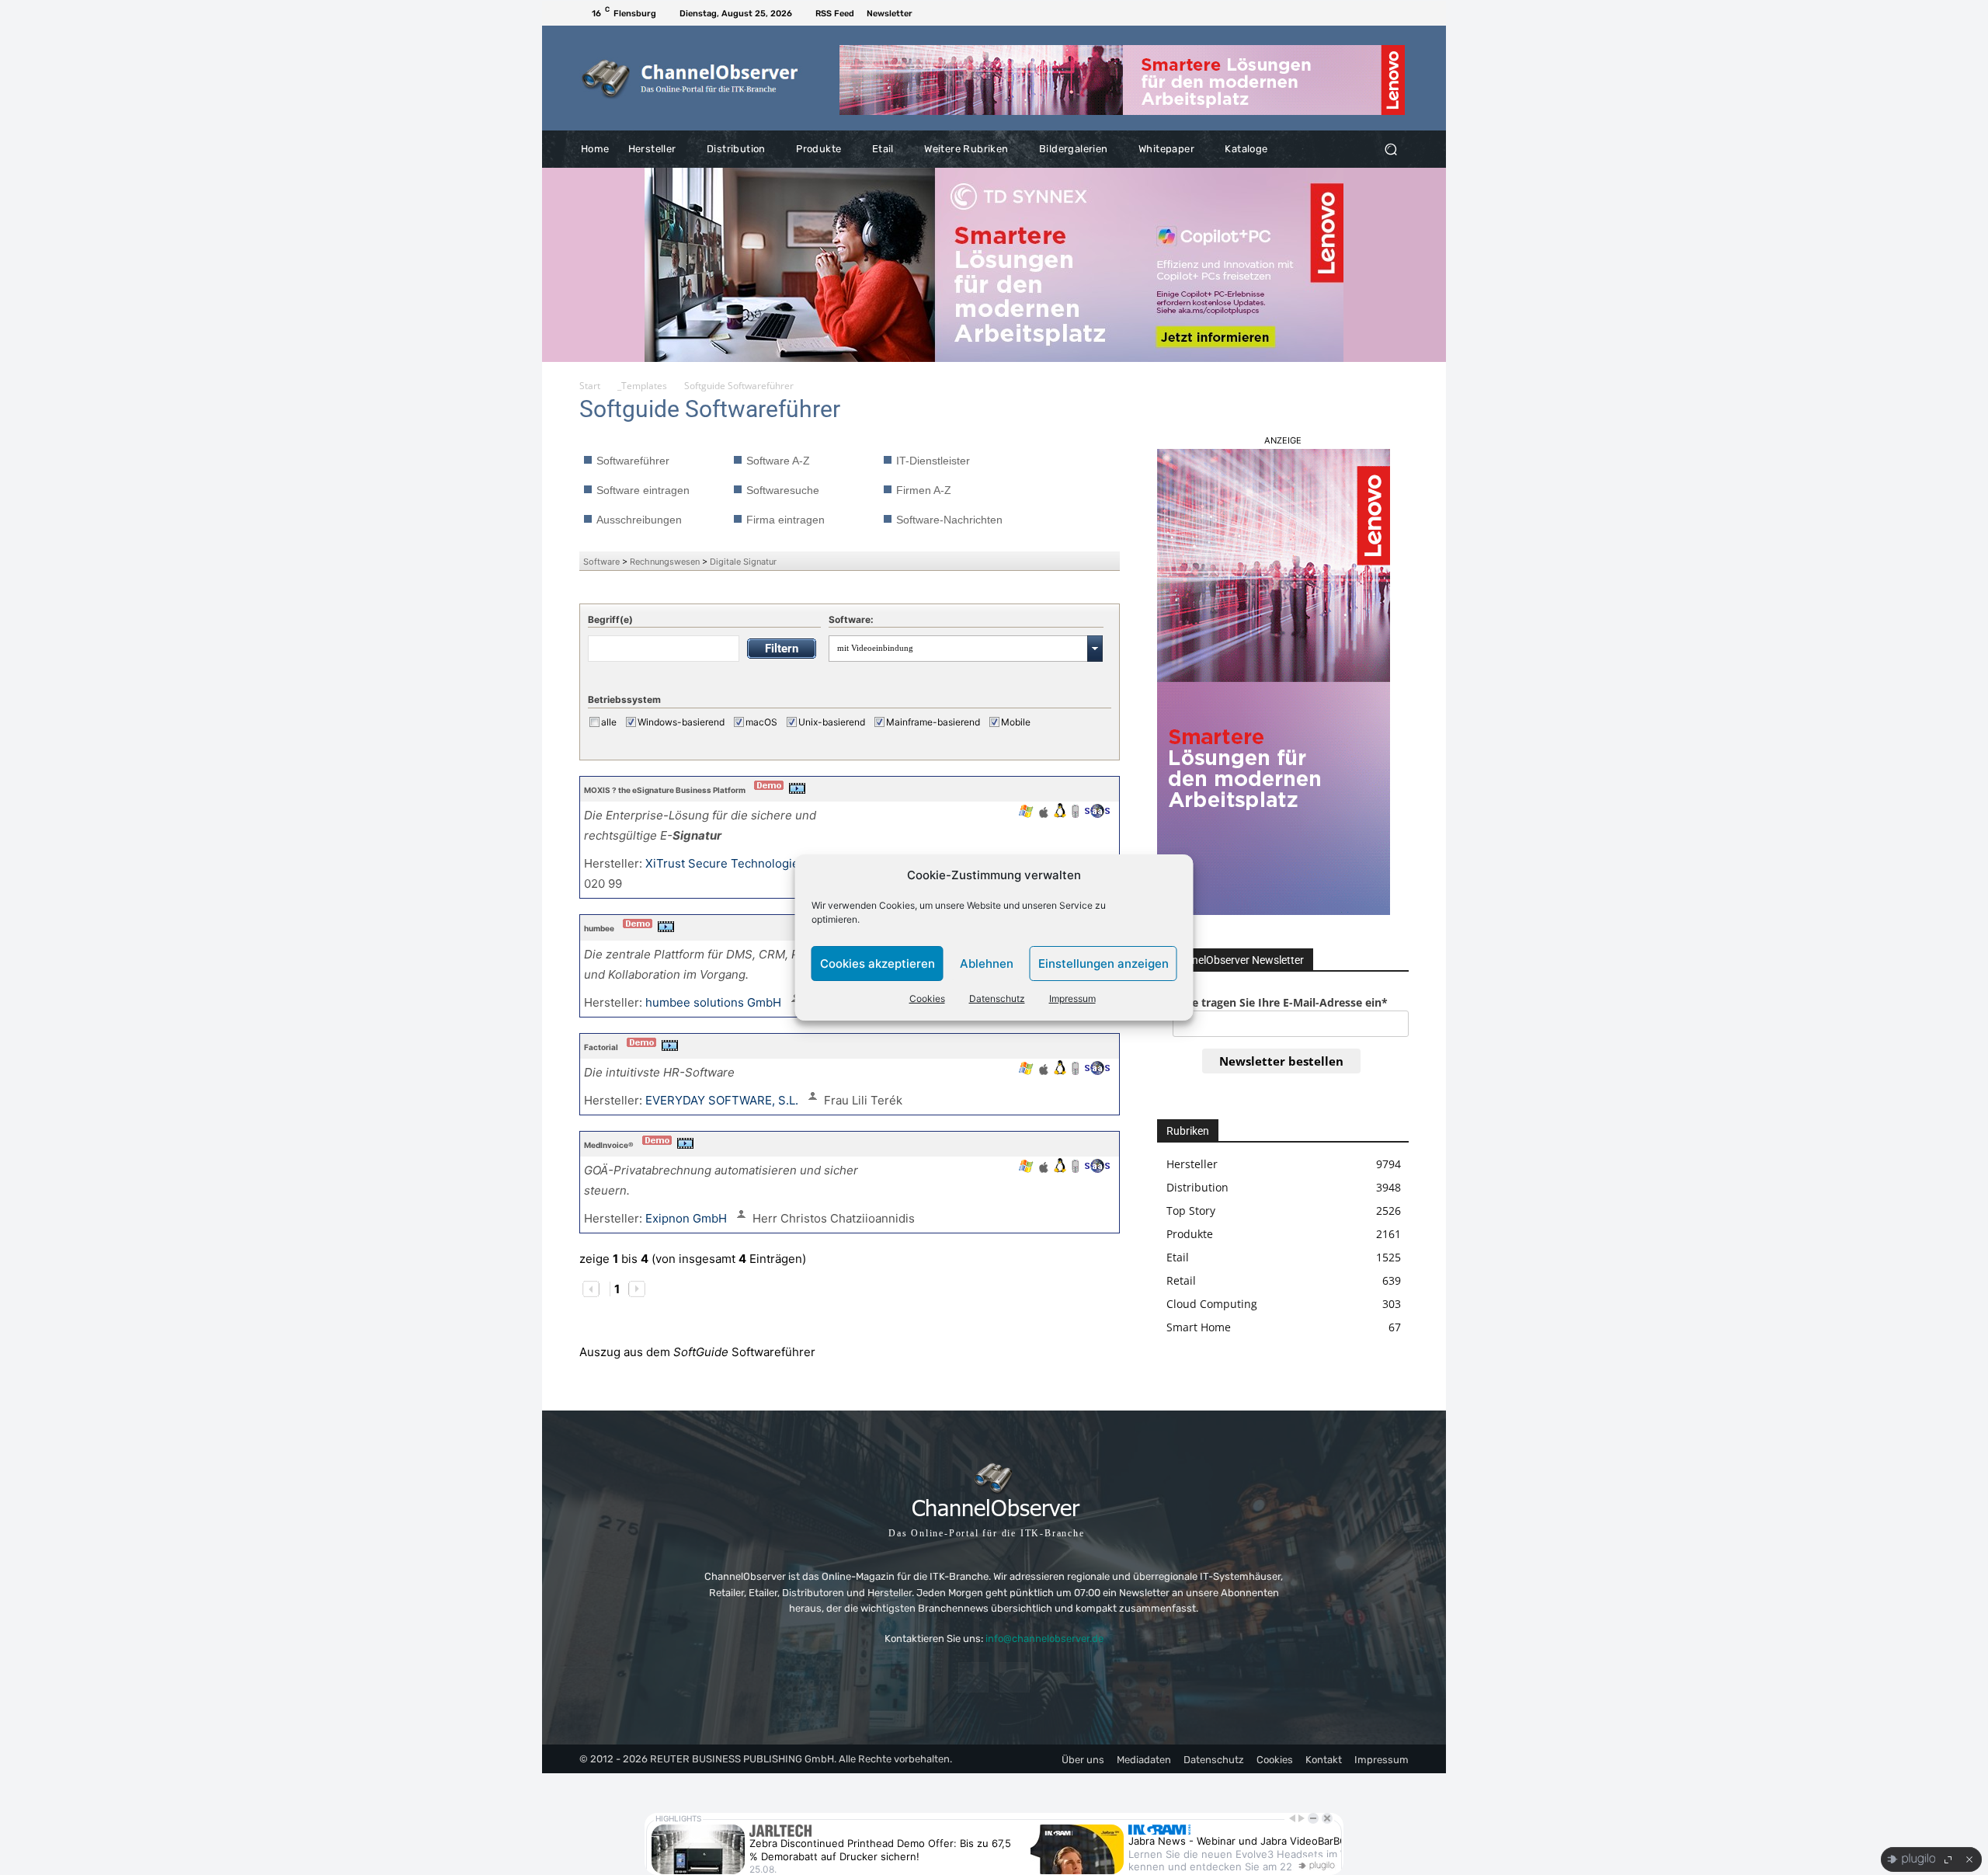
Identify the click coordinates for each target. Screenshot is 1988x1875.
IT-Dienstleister (933, 461)
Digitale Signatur (743, 562)
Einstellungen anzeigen (1103, 964)
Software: (851, 619)
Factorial (601, 1047)
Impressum (1072, 998)
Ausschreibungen (639, 520)
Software (601, 562)
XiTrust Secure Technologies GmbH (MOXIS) (770, 863)
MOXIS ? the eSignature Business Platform (665, 790)
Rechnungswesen (665, 562)
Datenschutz (997, 998)
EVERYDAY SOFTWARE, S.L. (723, 1100)
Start (590, 386)
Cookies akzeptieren (878, 964)
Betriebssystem (624, 699)
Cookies (927, 998)
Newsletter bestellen (1281, 1061)
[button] (1390, 150)
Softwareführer (633, 461)
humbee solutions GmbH (715, 1002)
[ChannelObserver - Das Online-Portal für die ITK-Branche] (691, 78)
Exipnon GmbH (688, 1218)
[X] (1399, 13)
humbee (599, 928)
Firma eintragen (785, 520)
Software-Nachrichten (949, 520)
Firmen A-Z (924, 490)
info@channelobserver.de (1044, 1638)
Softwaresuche (783, 490)
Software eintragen (643, 490)
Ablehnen (987, 964)
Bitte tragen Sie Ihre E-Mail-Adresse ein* (1280, 1002)
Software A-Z (778, 461)
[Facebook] (1381, 13)
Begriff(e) (610, 619)
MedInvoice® (609, 1145)
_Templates (642, 386)
